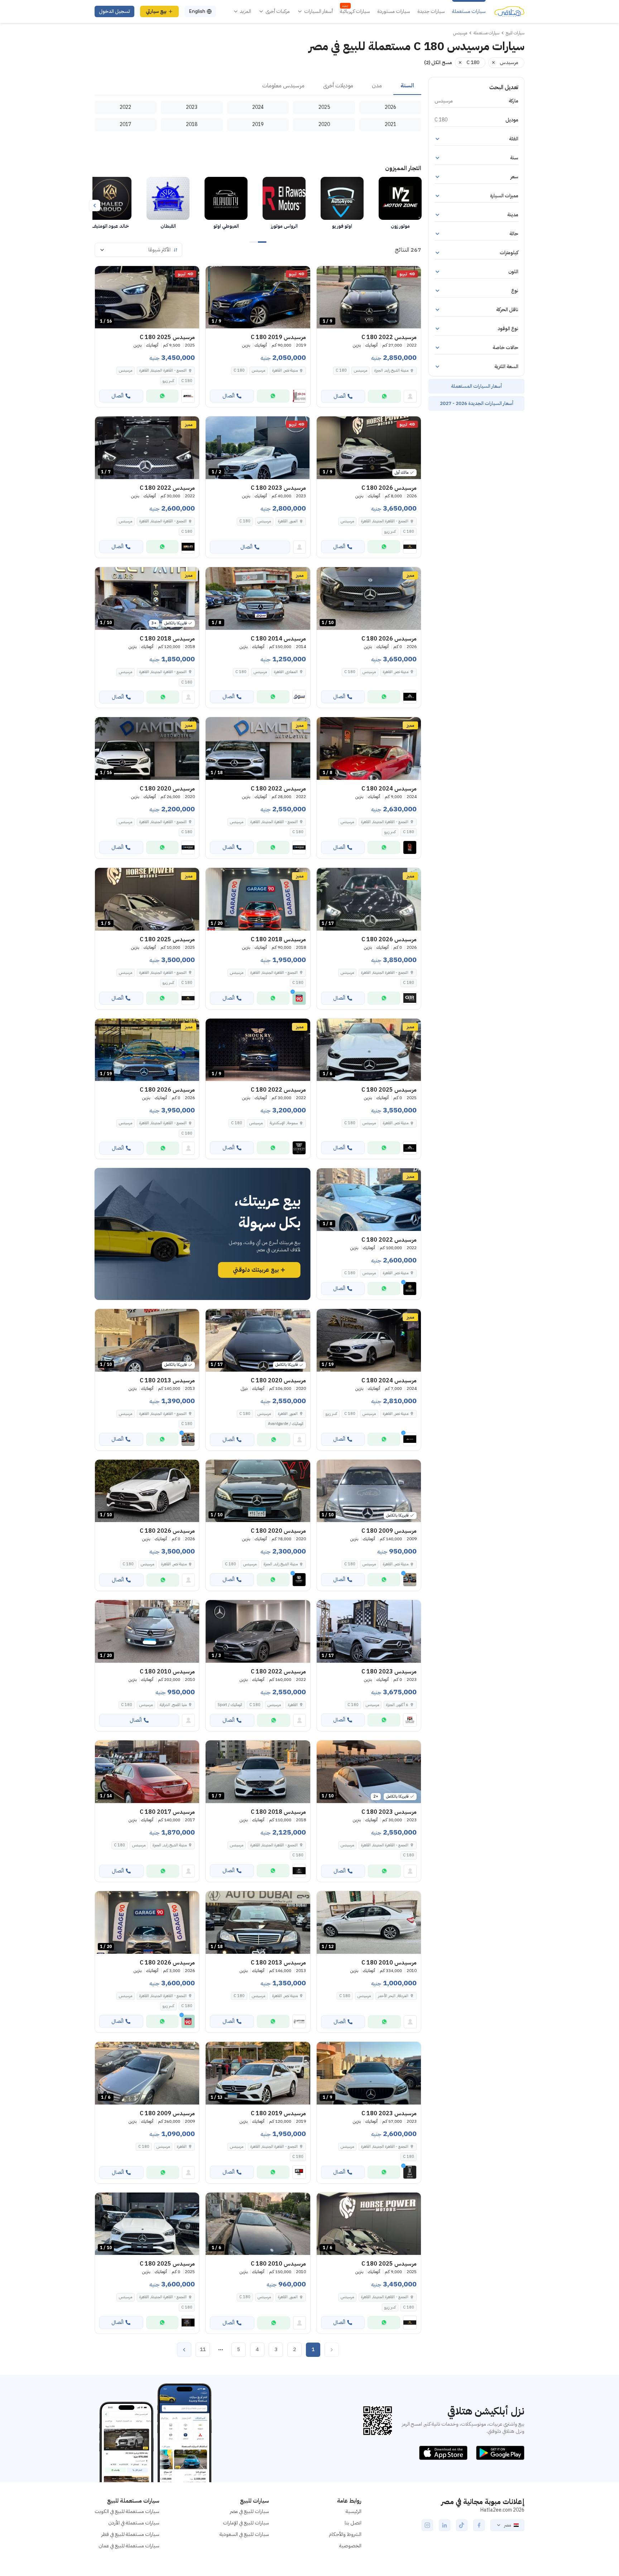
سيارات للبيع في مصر (249, 2511)
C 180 (341, 370)
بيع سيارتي (156, 11)
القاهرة (293, 1705)
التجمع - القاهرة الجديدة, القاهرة (163, 370)
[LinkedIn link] (445, 2525)
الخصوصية (350, 2546)
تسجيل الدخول (114, 11)
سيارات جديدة (431, 11)
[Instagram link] (427, 2525)
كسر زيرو (168, 381)
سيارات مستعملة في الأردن (134, 2523)
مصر (507, 2525)
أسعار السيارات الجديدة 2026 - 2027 (477, 403)
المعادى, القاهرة (286, 672)
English (197, 11)
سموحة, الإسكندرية (284, 1123)
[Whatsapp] (384, 396)
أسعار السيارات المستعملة (476, 386)
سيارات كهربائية (355, 11)
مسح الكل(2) (438, 62)
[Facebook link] (479, 2525)
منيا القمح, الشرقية (173, 1705)
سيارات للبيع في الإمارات (246, 2523)
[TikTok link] (462, 2525)
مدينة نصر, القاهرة (285, 370)
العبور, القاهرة (288, 521)
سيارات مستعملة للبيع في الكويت (127, 2511)
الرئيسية (354, 2511)
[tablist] (258, 86)
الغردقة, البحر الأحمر (393, 1996)
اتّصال (340, 396)
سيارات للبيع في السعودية (244, 2534)
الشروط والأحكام (345, 2534)
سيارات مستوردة (394, 11)
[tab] (407, 86)
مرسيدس (361, 370)
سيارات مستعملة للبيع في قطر (130, 2534)
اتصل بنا (353, 2523)
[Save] (325, 275)
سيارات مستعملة (469, 11)
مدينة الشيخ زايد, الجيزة (391, 370)
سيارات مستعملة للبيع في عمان (129, 2546)
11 (203, 2350)
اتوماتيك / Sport (230, 1705)
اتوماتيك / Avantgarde (286, 1424)
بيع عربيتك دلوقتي (256, 1270)
